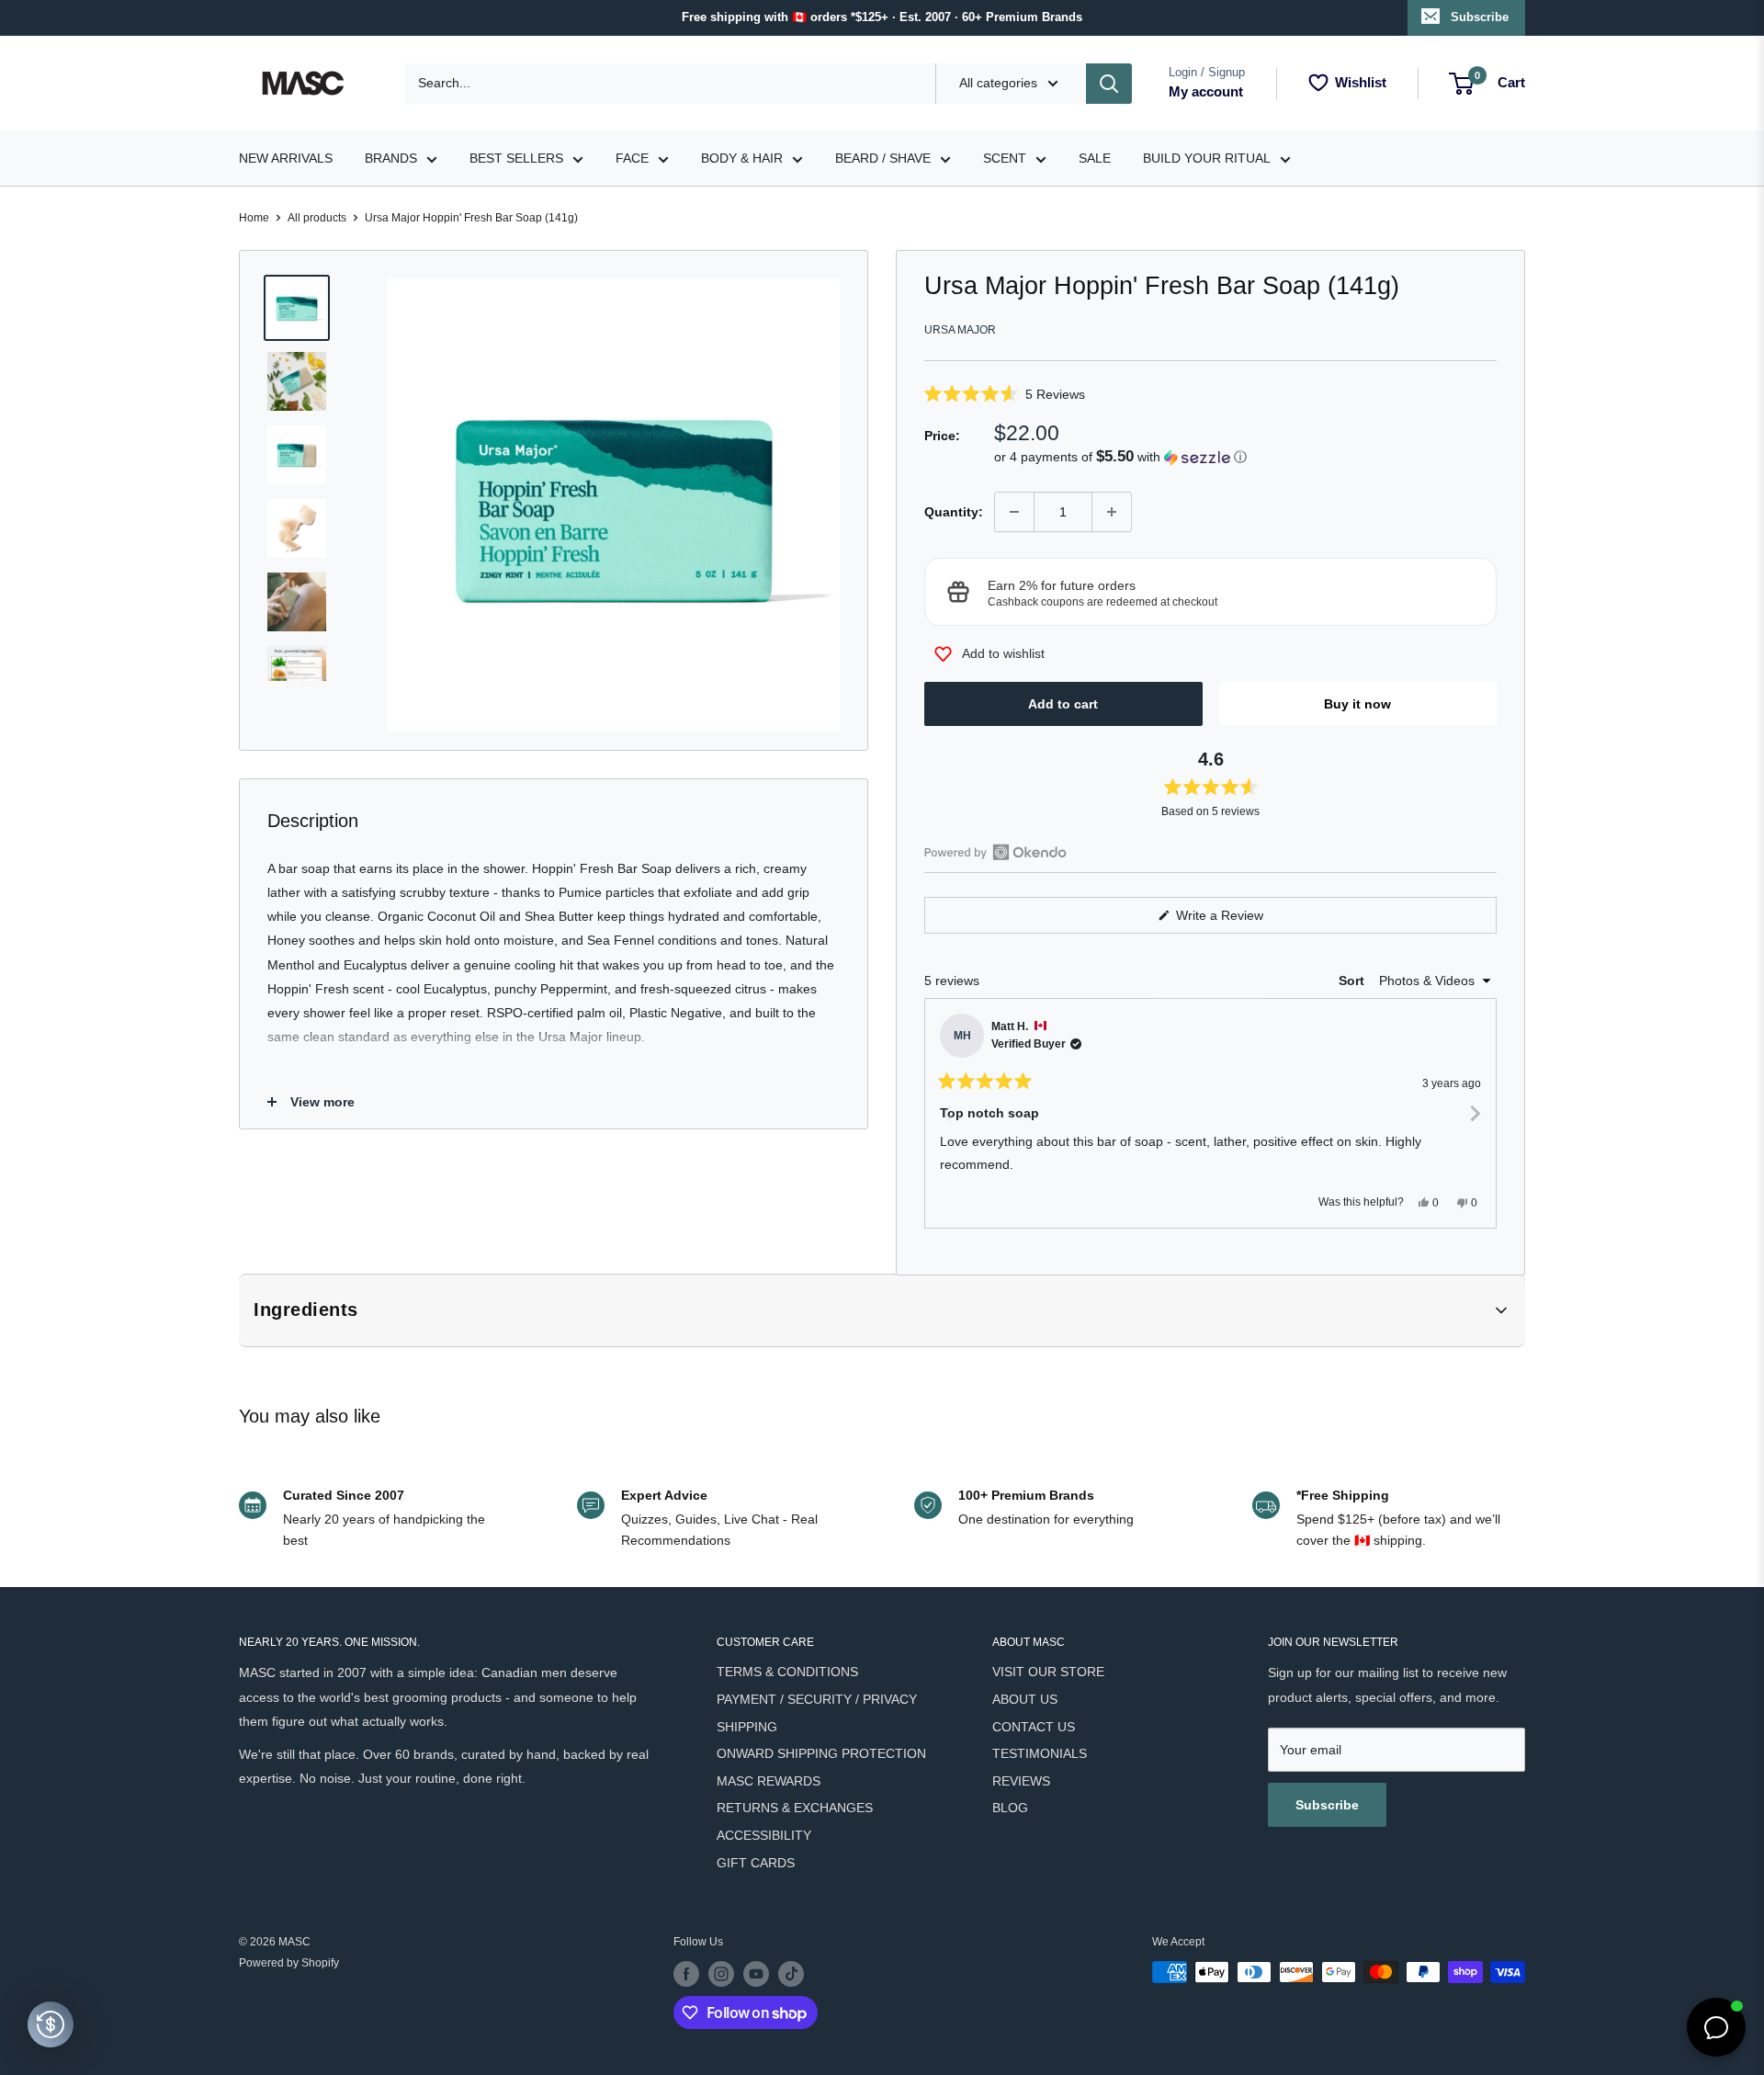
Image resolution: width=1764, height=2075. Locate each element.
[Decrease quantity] (1014, 512)
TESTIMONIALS (1040, 1753)
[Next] (1475, 1114)
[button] (1210, 394)
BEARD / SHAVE (883, 158)
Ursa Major (960, 330)
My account (1206, 91)
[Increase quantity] (1112, 512)
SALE (1095, 158)
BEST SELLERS (516, 158)
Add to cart (1063, 704)
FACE (632, 158)
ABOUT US (1025, 1699)
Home (254, 218)
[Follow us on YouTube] (756, 1974)
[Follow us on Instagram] (721, 1974)
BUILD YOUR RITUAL (1207, 158)
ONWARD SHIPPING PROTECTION (821, 1753)
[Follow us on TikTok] (791, 1974)
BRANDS (391, 158)
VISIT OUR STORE (1048, 1672)
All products (317, 218)
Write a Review (1241, 920)
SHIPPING (747, 1727)
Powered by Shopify (289, 1963)
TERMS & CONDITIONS (787, 1672)
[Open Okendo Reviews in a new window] (995, 852)
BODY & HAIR (742, 158)
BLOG (1010, 1808)
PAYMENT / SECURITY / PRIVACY (817, 1699)
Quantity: (954, 512)
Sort (1353, 981)
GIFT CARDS (756, 1863)
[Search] (1109, 84)
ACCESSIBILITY (764, 1835)
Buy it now (1357, 704)
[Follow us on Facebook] (686, 1974)
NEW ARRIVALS (286, 158)
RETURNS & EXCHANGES (795, 1808)
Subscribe (1480, 17)
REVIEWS (1021, 1781)
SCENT (1005, 158)
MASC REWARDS (769, 1781)
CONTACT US (1034, 1727)
